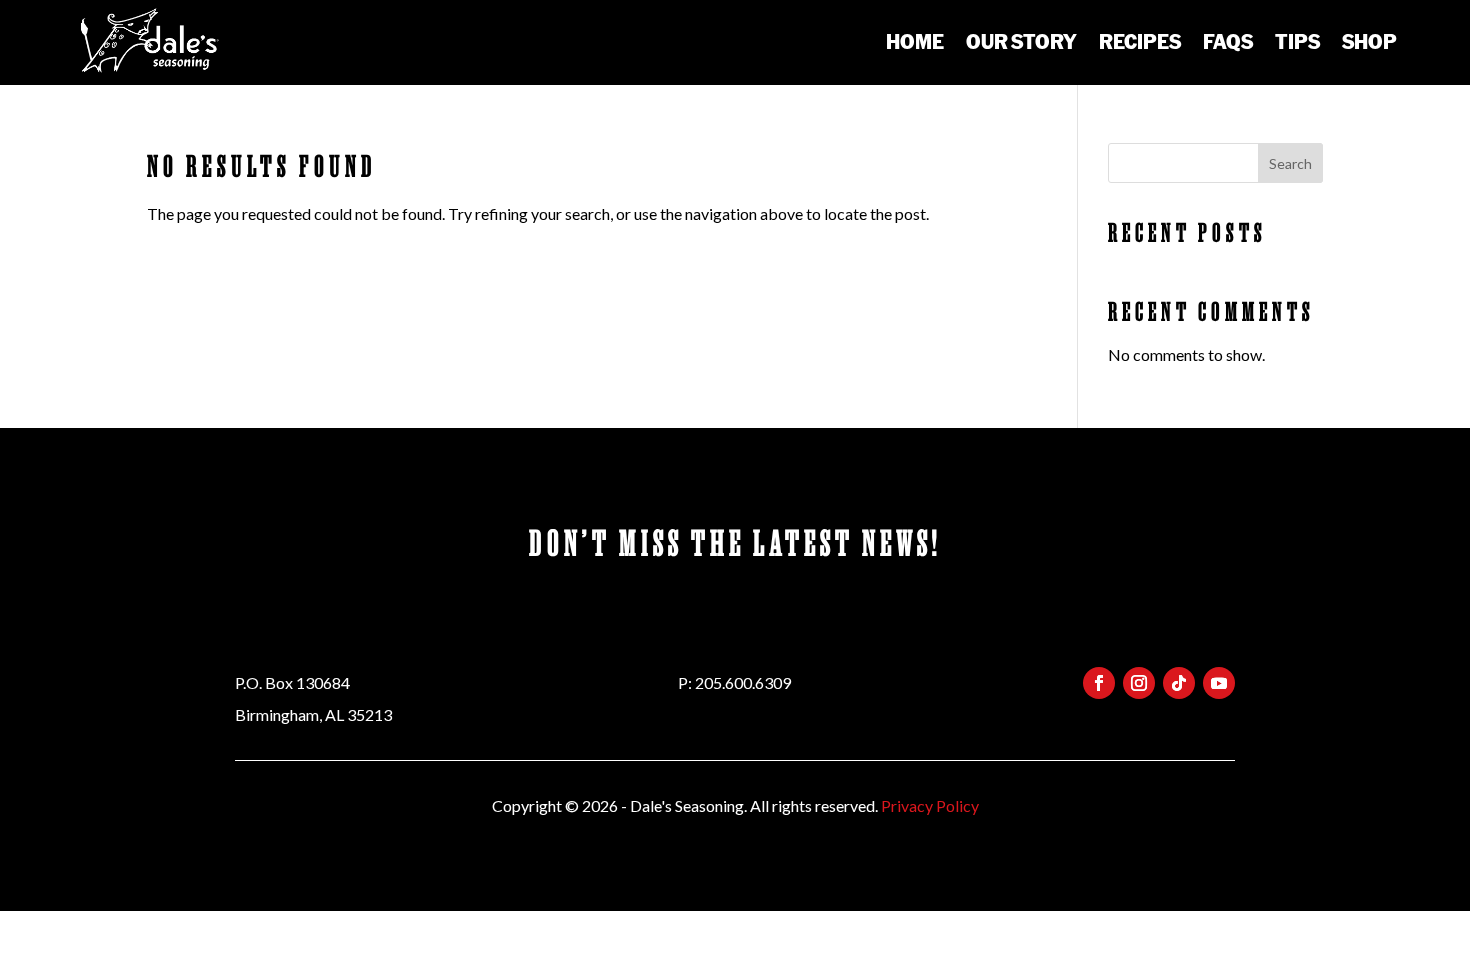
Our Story (1021, 41)
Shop (1369, 41)
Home (915, 41)
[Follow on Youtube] (1219, 683)
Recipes (1140, 41)
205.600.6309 (743, 682)
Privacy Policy (930, 805)
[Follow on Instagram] (1139, 683)
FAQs (1228, 41)
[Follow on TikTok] (1179, 683)
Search (1290, 163)
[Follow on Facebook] (1099, 683)
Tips (1297, 41)
